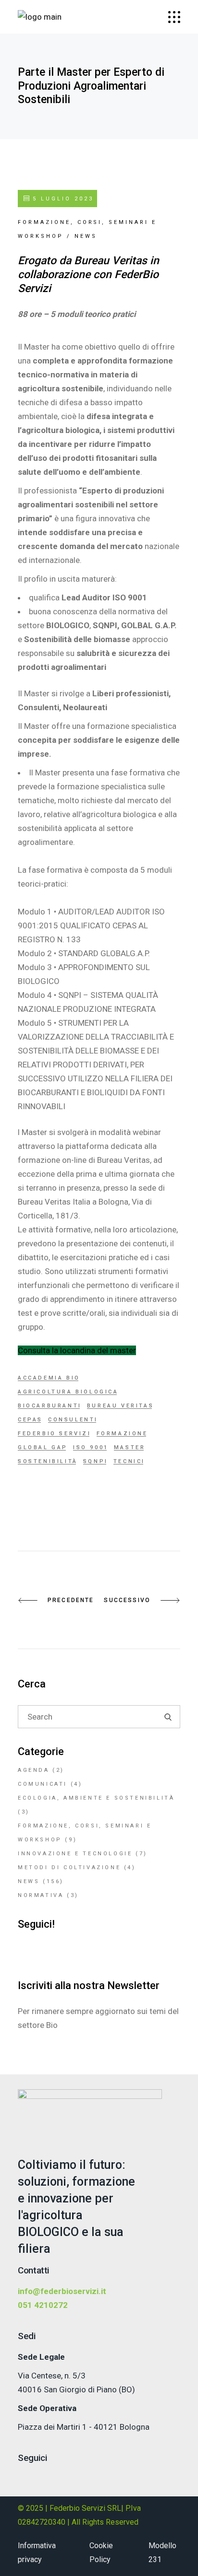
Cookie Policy (101, 2553)
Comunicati (43, 1784)
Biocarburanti (50, 1406)
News (86, 236)
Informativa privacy (37, 2553)
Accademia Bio (49, 1378)
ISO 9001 (91, 1447)
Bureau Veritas (120, 1406)
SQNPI (96, 1461)
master (130, 1447)
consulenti (73, 1420)
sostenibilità (48, 1461)
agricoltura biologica (68, 1392)
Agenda (34, 1770)
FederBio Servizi (55, 1434)
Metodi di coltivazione (69, 1868)
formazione (122, 1434)
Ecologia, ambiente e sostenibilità (96, 1798)
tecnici (129, 1461)
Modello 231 (162, 2553)
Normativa (41, 1895)
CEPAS (30, 1420)
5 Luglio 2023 (61, 199)
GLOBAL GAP (43, 1447)
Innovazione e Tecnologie (75, 1854)
